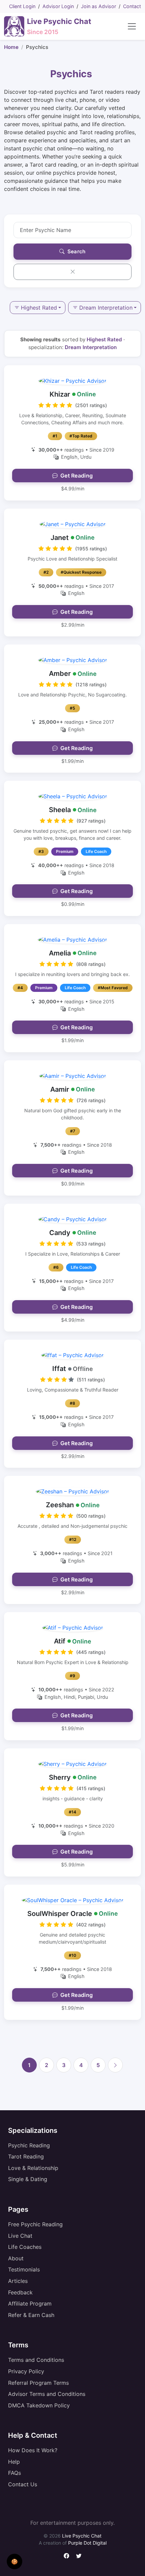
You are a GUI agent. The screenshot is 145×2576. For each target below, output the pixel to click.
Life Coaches (25, 2247)
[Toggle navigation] (132, 26)
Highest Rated (39, 308)
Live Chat (20, 2236)
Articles (18, 2281)
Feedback (20, 2292)
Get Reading (77, 476)
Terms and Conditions (36, 2360)
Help (14, 2462)
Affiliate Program (30, 2303)
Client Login (22, 6)
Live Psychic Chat (82, 2536)
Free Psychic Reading (35, 2224)
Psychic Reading (29, 2145)
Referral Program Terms (38, 2383)
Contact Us (23, 2484)
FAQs (14, 2473)
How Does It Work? (33, 2450)
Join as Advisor (98, 6)
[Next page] (115, 2065)
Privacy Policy (26, 2371)
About (16, 2258)
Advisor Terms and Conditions (47, 2394)
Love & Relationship (33, 2168)
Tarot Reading (26, 2156)
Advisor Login (58, 6)
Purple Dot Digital (87, 2543)
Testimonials (24, 2269)
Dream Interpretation (106, 308)
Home (11, 47)
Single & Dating (28, 2179)
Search (76, 252)
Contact (132, 6)
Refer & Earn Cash (31, 2315)
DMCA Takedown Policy (39, 2405)
